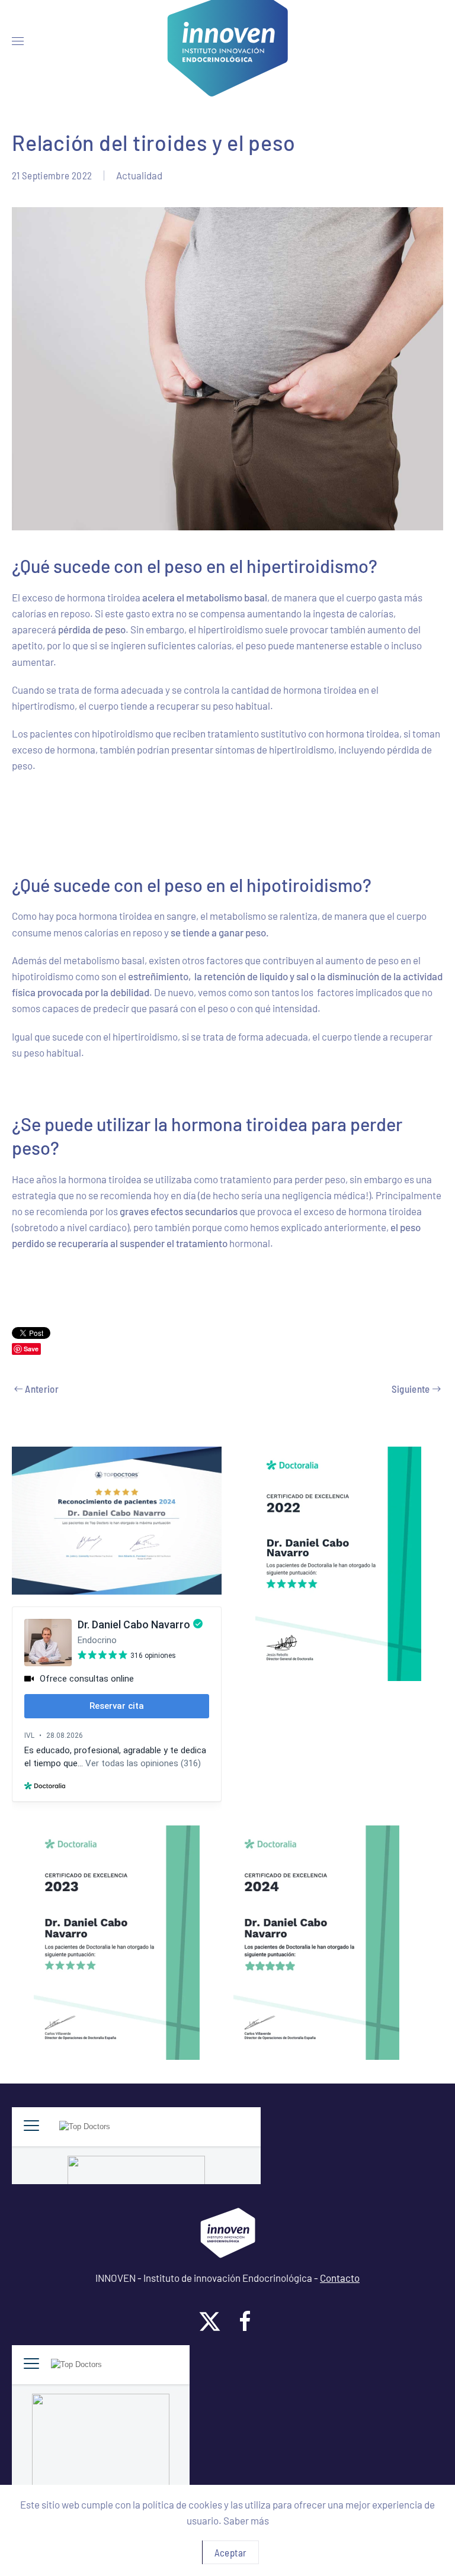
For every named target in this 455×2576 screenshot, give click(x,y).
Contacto (340, 2278)
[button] (18, 41)
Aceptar (230, 2552)
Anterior (42, 1389)
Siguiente (411, 1389)
